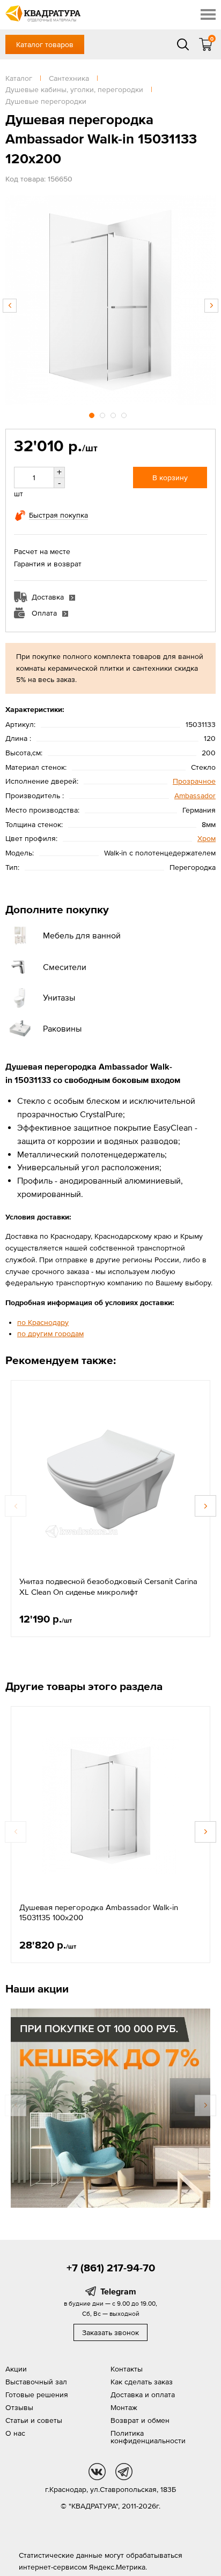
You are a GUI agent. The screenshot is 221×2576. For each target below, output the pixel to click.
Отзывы (19, 2407)
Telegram (118, 2291)
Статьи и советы (34, 2420)
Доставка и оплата (143, 2395)
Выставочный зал (36, 2382)
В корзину (170, 478)
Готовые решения (37, 2395)
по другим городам (50, 1334)
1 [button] (93, 414)
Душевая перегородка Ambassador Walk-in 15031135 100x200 (99, 1912)
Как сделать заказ (142, 2382)
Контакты (127, 2369)
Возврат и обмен (140, 2420)
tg (124, 2472)
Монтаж (124, 2407)
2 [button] (104, 414)
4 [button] (125, 414)
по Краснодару (43, 1322)
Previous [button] (10, 306)
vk (97, 2472)
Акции (16, 2369)
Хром (207, 838)
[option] (110, 300)
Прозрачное (194, 781)
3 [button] (114, 414)
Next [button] (211, 306)
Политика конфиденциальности (148, 2437)
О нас (15, 2433)
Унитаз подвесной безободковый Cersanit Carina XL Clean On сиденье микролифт (108, 1586)
